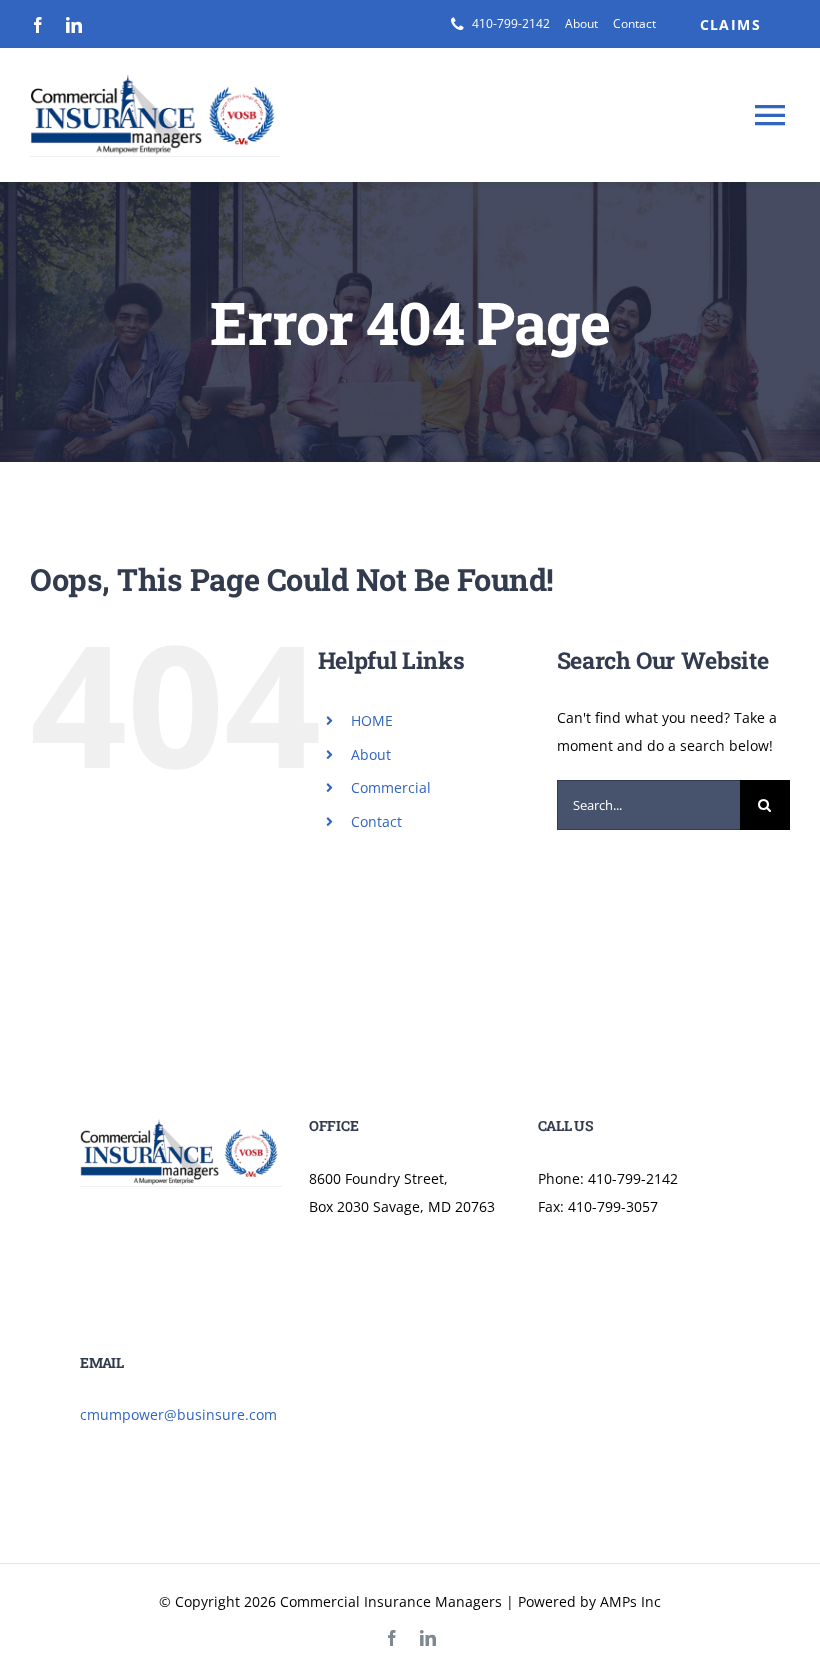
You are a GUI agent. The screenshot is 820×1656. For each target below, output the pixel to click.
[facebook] (38, 25)
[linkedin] (74, 25)
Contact (376, 821)
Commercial (391, 787)
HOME (372, 720)
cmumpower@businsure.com (178, 1414)
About (371, 754)
